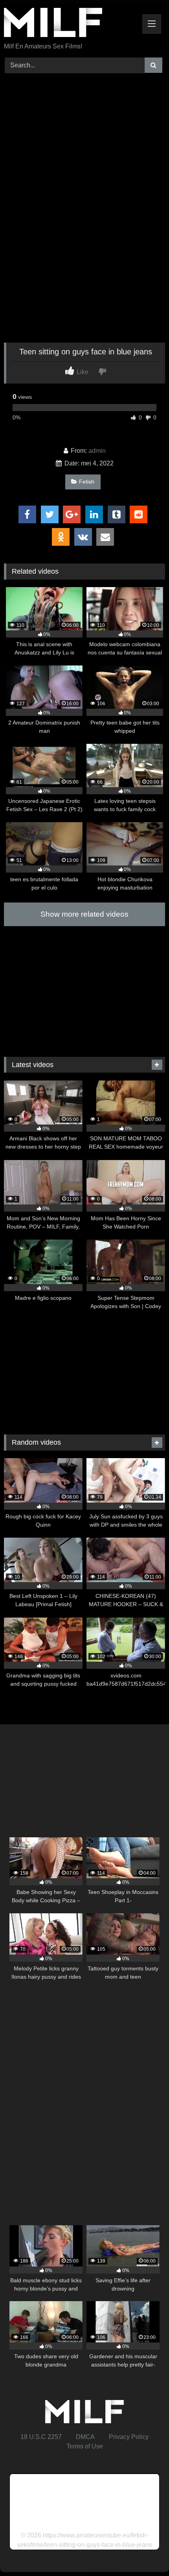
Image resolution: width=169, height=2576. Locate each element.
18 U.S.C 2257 (41, 2437)
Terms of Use (85, 2446)
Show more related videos (84, 914)
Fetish (87, 482)
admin (97, 451)
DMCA (85, 2437)
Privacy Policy (129, 2437)
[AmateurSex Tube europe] (69, 24)
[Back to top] (145, 2553)
